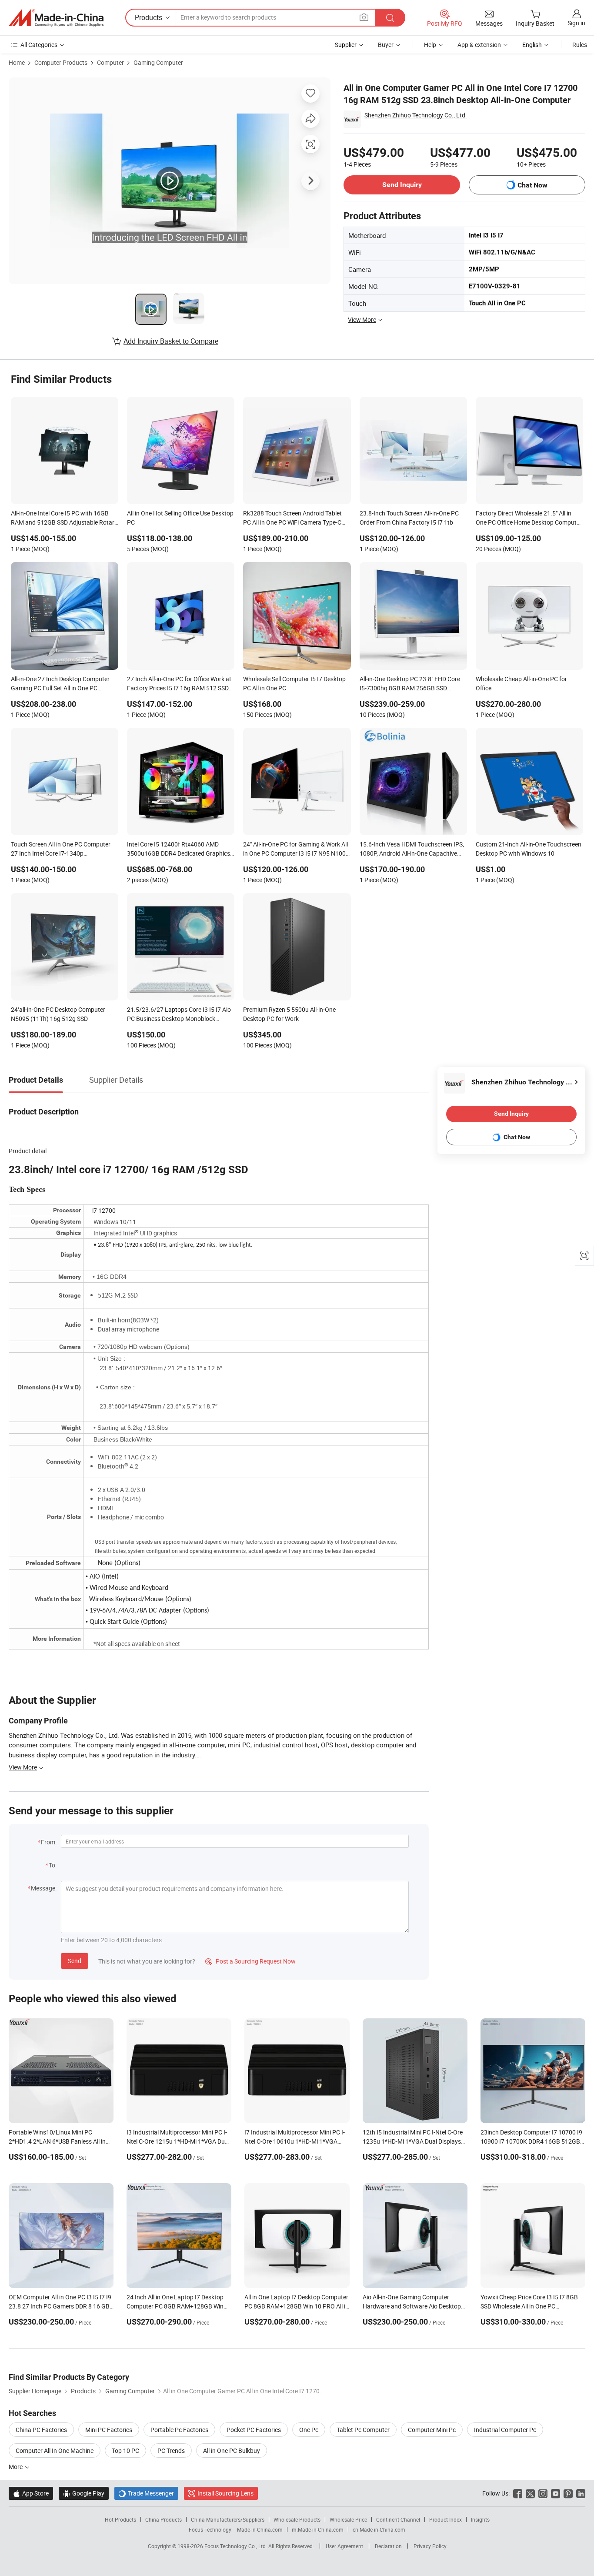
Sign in (576, 23)
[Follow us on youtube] (556, 2493)
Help (430, 45)
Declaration (388, 2546)
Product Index (445, 2519)
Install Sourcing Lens (225, 2493)
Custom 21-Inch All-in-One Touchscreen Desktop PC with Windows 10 (529, 849)
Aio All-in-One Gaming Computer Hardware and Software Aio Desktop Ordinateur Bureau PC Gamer (412, 2306)
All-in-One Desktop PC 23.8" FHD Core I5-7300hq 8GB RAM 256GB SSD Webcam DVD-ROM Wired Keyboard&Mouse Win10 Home (410, 684)
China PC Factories (41, 2430)
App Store (31, 2493)
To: (53, 1865)
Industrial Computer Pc (505, 2430)
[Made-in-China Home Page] (56, 18)
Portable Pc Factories (179, 2430)
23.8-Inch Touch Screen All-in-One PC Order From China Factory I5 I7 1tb (409, 518)
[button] (364, 17)
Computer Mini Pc (432, 2430)
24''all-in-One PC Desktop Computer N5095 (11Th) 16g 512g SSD (58, 1014)
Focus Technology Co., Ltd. (236, 2546)
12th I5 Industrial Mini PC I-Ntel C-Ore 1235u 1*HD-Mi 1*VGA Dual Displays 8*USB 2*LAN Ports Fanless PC (413, 2141)
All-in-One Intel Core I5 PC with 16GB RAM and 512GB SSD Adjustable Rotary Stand (64, 519)
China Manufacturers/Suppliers (228, 2519)
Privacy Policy (430, 2546)
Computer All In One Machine (55, 2451)
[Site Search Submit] (390, 18)
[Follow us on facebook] (518, 2493)
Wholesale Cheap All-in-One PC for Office (521, 683)
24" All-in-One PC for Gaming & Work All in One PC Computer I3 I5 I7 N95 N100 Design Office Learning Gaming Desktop (296, 850)
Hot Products (120, 2519)
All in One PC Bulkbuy (232, 2451)
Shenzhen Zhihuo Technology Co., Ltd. (416, 115)
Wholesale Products (297, 2519)
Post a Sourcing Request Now (250, 1961)
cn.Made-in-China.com (379, 2529)
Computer (110, 62)
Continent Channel (398, 2519)
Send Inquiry (402, 185)
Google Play (84, 2493)
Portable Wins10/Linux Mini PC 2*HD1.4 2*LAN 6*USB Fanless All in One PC (57, 2141)
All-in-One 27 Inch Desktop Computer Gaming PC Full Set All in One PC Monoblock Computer (60, 684)
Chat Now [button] (532, 185)
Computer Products (61, 62)
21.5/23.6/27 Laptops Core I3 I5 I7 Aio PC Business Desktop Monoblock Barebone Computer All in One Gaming (179, 1015)
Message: (44, 1888)
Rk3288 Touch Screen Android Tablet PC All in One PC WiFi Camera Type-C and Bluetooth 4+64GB (292, 519)
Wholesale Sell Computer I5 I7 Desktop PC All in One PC (294, 683)
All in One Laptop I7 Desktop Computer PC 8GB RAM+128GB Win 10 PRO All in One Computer (297, 2306)
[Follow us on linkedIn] (581, 2493)
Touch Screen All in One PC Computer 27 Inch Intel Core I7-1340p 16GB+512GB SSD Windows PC (61, 850)
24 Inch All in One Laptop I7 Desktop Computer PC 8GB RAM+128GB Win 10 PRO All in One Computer (175, 2306)
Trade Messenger (146, 2493)
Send (75, 1961)
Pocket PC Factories (254, 2430)
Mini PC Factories (109, 2430)
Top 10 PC (125, 2451)
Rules (580, 45)
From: (49, 1842)
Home (17, 62)
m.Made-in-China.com (318, 2529)
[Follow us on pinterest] (568, 2493)
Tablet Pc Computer (363, 2430)
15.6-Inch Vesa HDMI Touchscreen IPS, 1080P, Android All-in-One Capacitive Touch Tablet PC (412, 850)
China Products (164, 2519)
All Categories (39, 45)
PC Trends (171, 2451)
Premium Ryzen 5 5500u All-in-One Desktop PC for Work (289, 1014)
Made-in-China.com (260, 2529)
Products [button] (148, 17)
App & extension (479, 45)
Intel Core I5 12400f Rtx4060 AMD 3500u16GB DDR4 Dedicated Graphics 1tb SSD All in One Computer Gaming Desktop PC (179, 850)
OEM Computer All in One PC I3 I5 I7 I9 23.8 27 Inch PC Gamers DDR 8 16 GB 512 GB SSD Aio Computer (60, 2306)
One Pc (309, 2430)
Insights (480, 2519)
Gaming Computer (158, 62)
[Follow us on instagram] (543, 2493)
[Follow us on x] (530, 2493)
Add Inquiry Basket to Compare (171, 341)
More (16, 2467)
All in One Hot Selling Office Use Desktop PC (180, 518)
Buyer (386, 45)
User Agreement (344, 2546)
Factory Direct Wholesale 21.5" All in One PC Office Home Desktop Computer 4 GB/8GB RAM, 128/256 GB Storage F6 (529, 519)
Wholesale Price (348, 2519)
